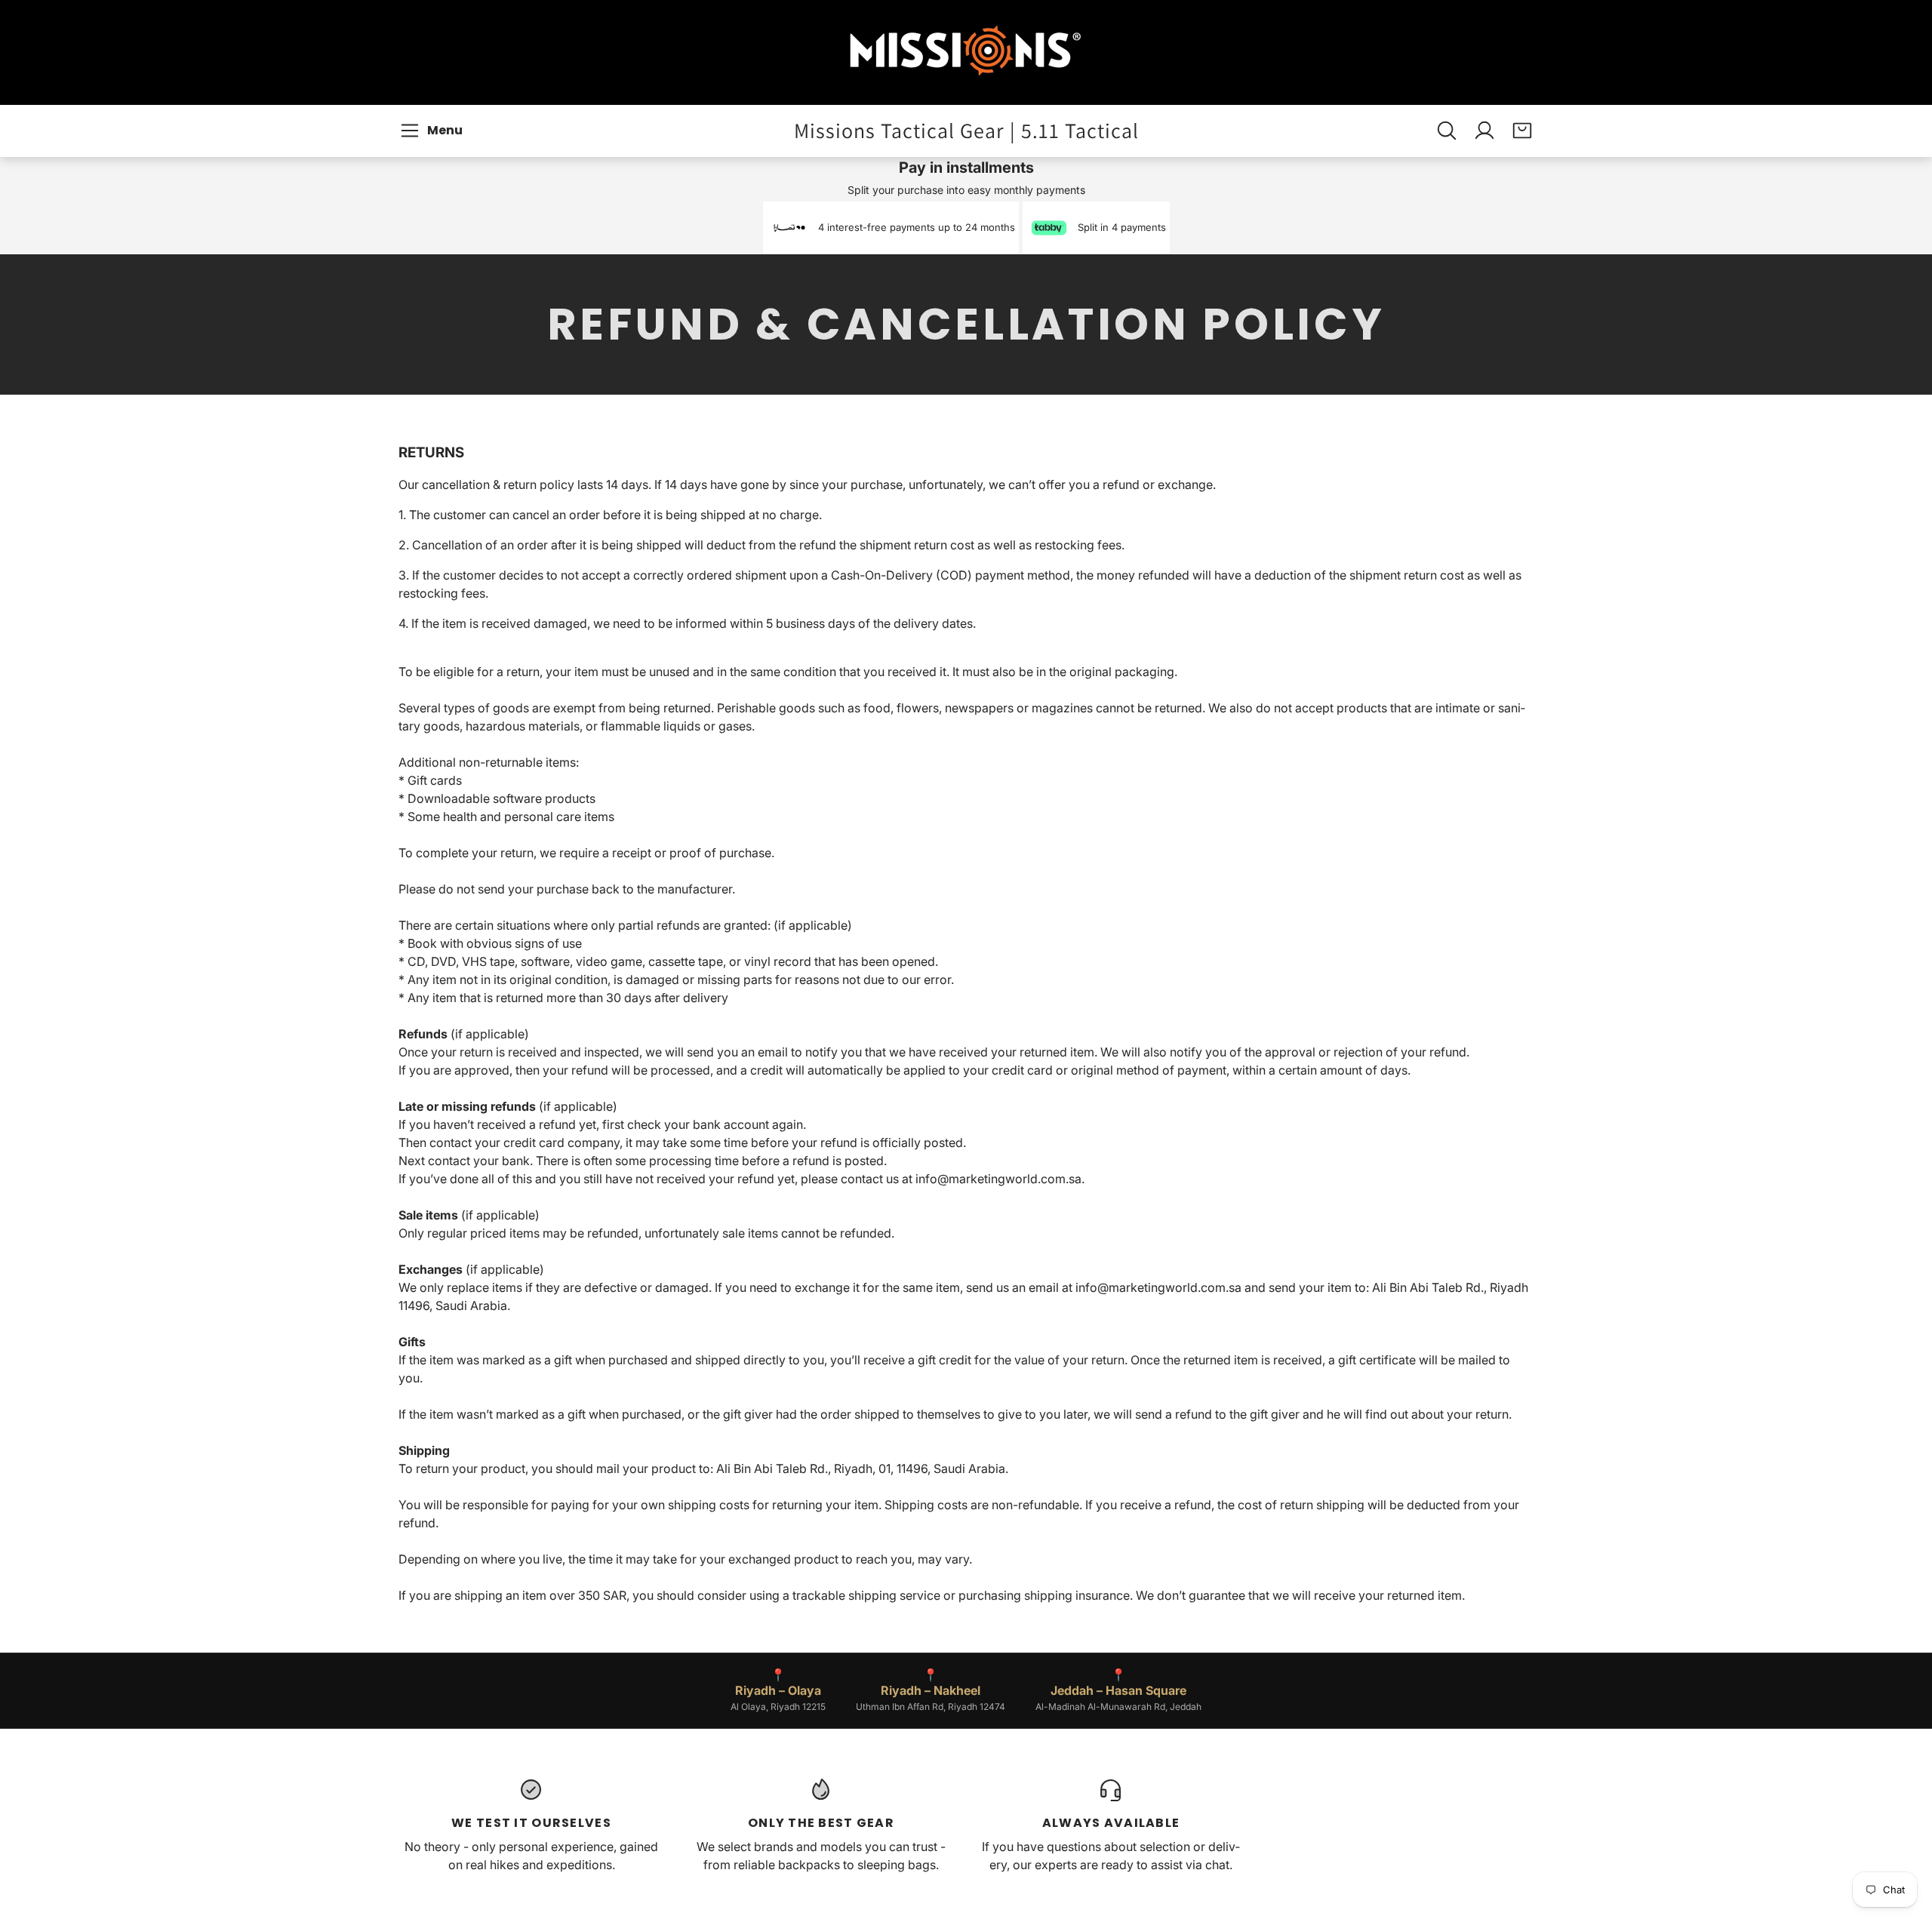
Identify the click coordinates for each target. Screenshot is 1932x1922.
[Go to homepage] (966, 52)
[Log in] (1484, 131)
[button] (434, 131)
